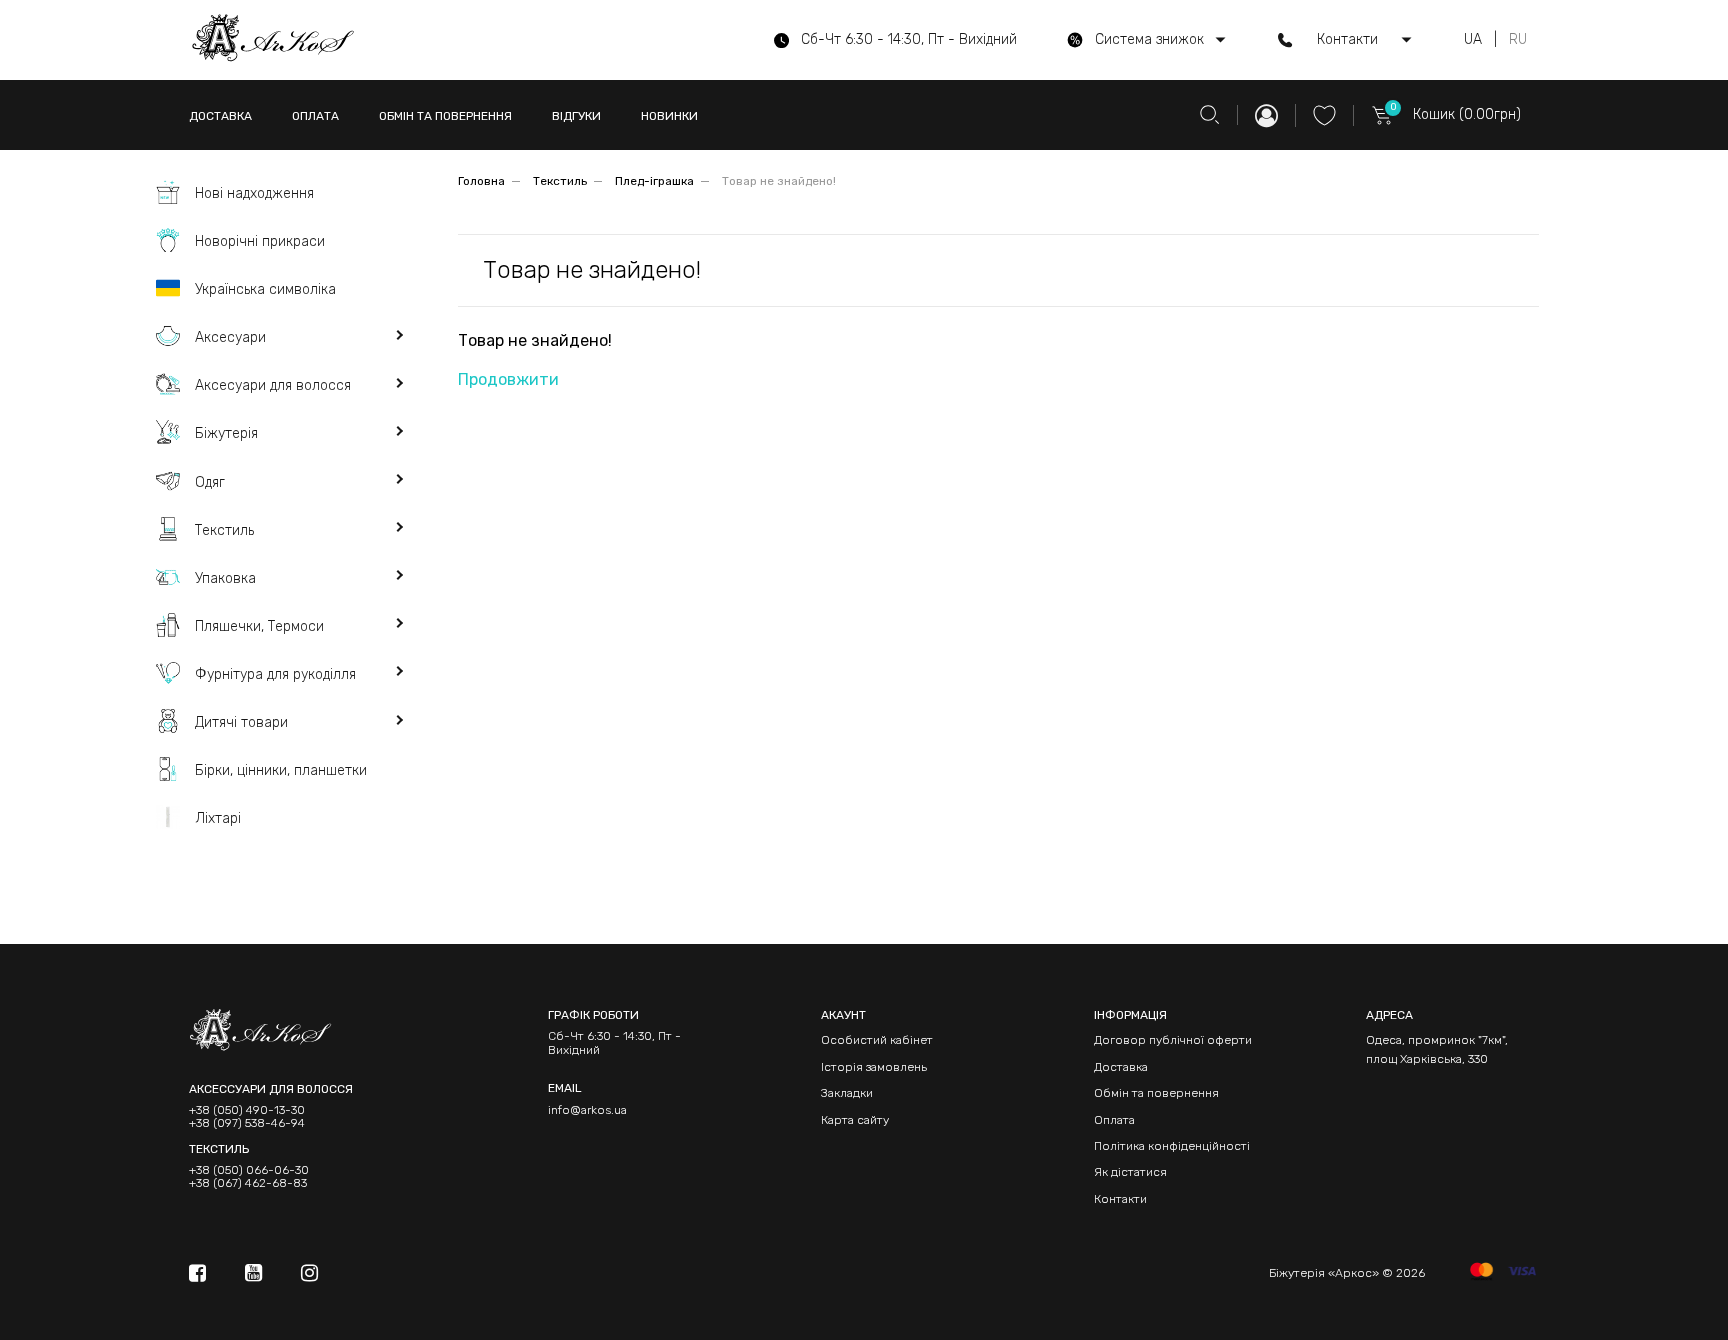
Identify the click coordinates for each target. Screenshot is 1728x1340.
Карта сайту (855, 1120)
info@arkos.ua (587, 1110)
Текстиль (560, 181)
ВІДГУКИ (576, 116)
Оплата (1114, 1120)
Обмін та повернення (1156, 1093)
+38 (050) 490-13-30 (247, 1110)
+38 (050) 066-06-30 (249, 1170)
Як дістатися (1130, 1172)
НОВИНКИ (669, 116)
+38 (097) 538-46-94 (247, 1123)
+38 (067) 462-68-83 (248, 1183)
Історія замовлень (874, 1067)
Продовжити (508, 379)
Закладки (847, 1093)
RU (1518, 40)
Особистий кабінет (877, 1040)
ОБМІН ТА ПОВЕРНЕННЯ (445, 116)
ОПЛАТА (315, 116)
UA (1473, 40)
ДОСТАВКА (220, 116)
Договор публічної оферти (1173, 1040)
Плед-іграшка (654, 181)
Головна (481, 181)
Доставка (1121, 1067)
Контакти (1120, 1199)
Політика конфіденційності (1172, 1146)
